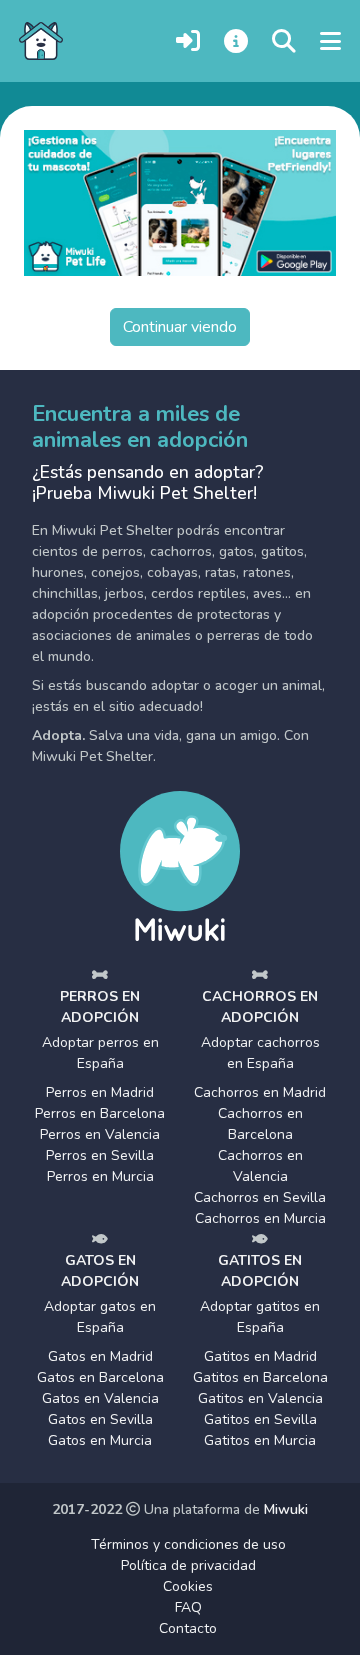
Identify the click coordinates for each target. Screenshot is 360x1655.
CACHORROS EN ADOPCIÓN (260, 1007)
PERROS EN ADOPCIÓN (100, 1007)
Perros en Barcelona (100, 1113)
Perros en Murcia (100, 1176)
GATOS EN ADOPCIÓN (100, 1271)
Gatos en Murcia (100, 1440)
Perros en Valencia (100, 1134)
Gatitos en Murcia (260, 1440)
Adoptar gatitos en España (260, 1317)
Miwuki (286, 1509)
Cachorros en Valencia (260, 1166)
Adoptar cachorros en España (260, 1053)
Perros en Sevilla (100, 1155)
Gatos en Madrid (100, 1356)
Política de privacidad (188, 1565)
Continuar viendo (180, 327)
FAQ (188, 1607)
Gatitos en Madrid (260, 1356)
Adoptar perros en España (100, 1053)
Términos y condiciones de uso (188, 1544)
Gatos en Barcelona (100, 1377)
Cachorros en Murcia (260, 1218)
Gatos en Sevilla (100, 1419)
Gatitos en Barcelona (260, 1377)
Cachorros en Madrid (260, 1092)
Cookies (188, 1586)
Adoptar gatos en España (100, 1317)
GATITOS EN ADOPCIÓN (260, 1271)
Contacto (188, 1628)
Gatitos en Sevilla (260, 1419)
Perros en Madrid (100, 1092)
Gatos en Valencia (100, 1398)
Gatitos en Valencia (260, 1398)
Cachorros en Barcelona (260, 1124)
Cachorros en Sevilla (260, 1197)
